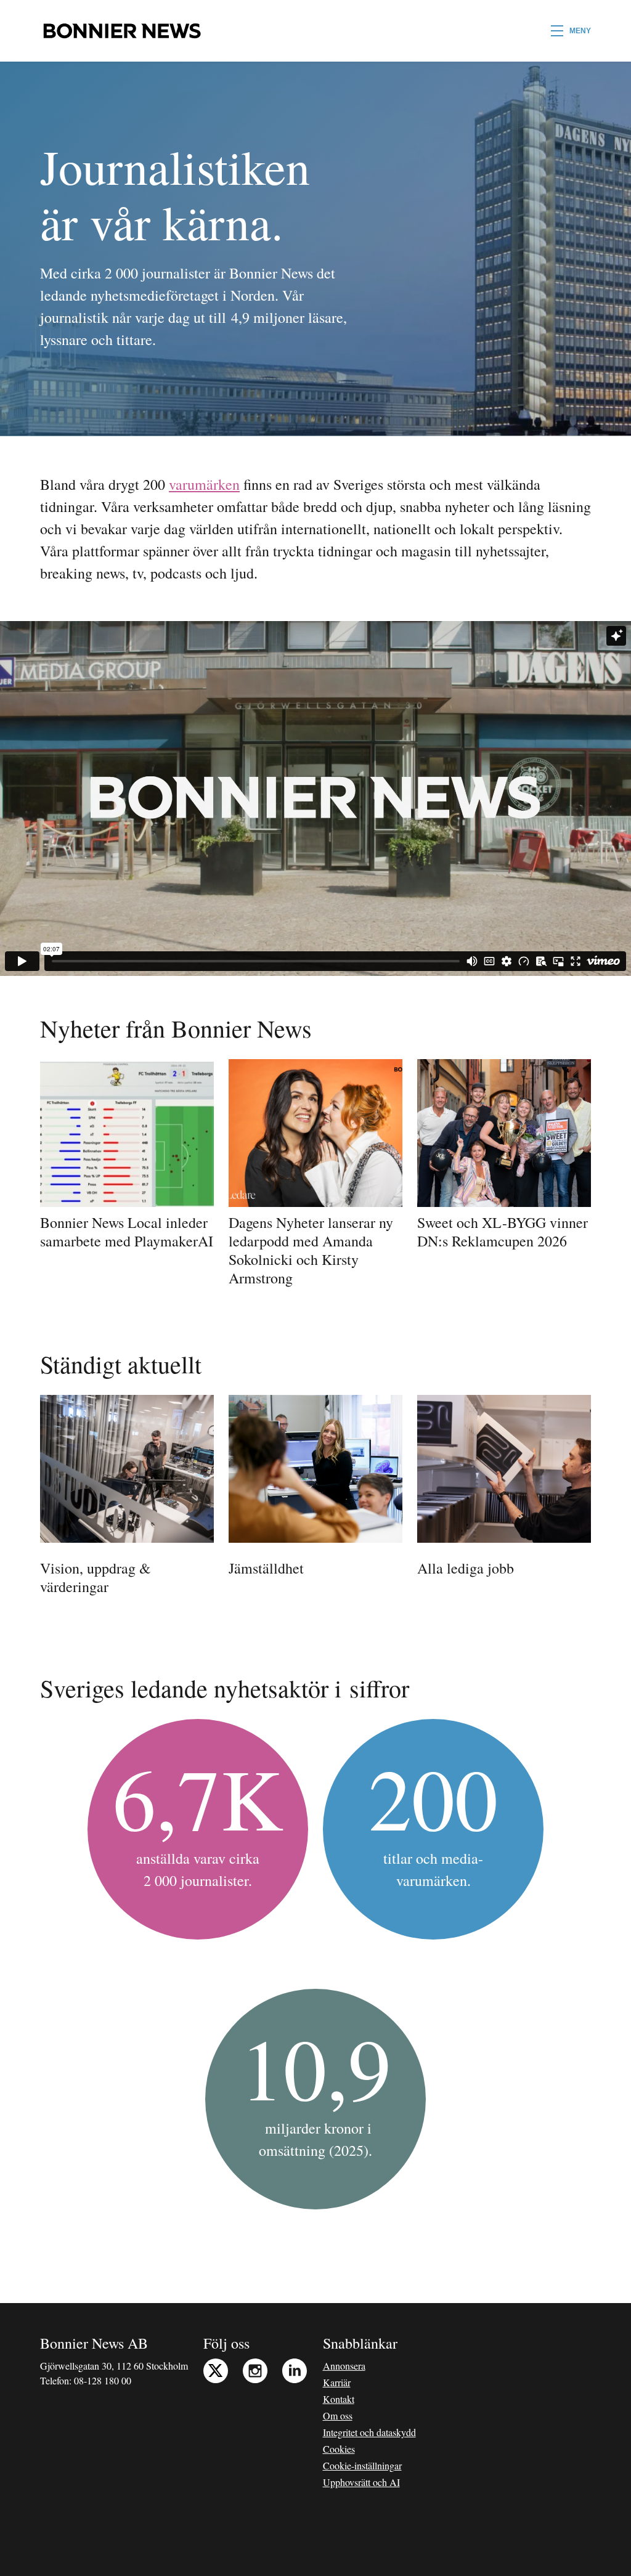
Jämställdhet (266, 1568)
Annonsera (344, 2366)
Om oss (338, 2416)
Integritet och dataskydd (369, 2432)
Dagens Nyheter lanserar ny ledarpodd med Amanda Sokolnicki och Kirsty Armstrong (311, 1250)
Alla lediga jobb (466, 1568)
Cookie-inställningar (362, 2465)
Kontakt (339, 2399)
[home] (122, 31)
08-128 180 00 (103, 2380)
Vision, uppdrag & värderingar (96, 1577)
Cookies (339, 2449)
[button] (571, 31)
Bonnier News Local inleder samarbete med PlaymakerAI (127, 1232)
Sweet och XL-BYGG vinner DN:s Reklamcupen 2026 (503, 1232)
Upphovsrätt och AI (361, 2482)
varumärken (204, 484)
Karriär (337, 2382)
